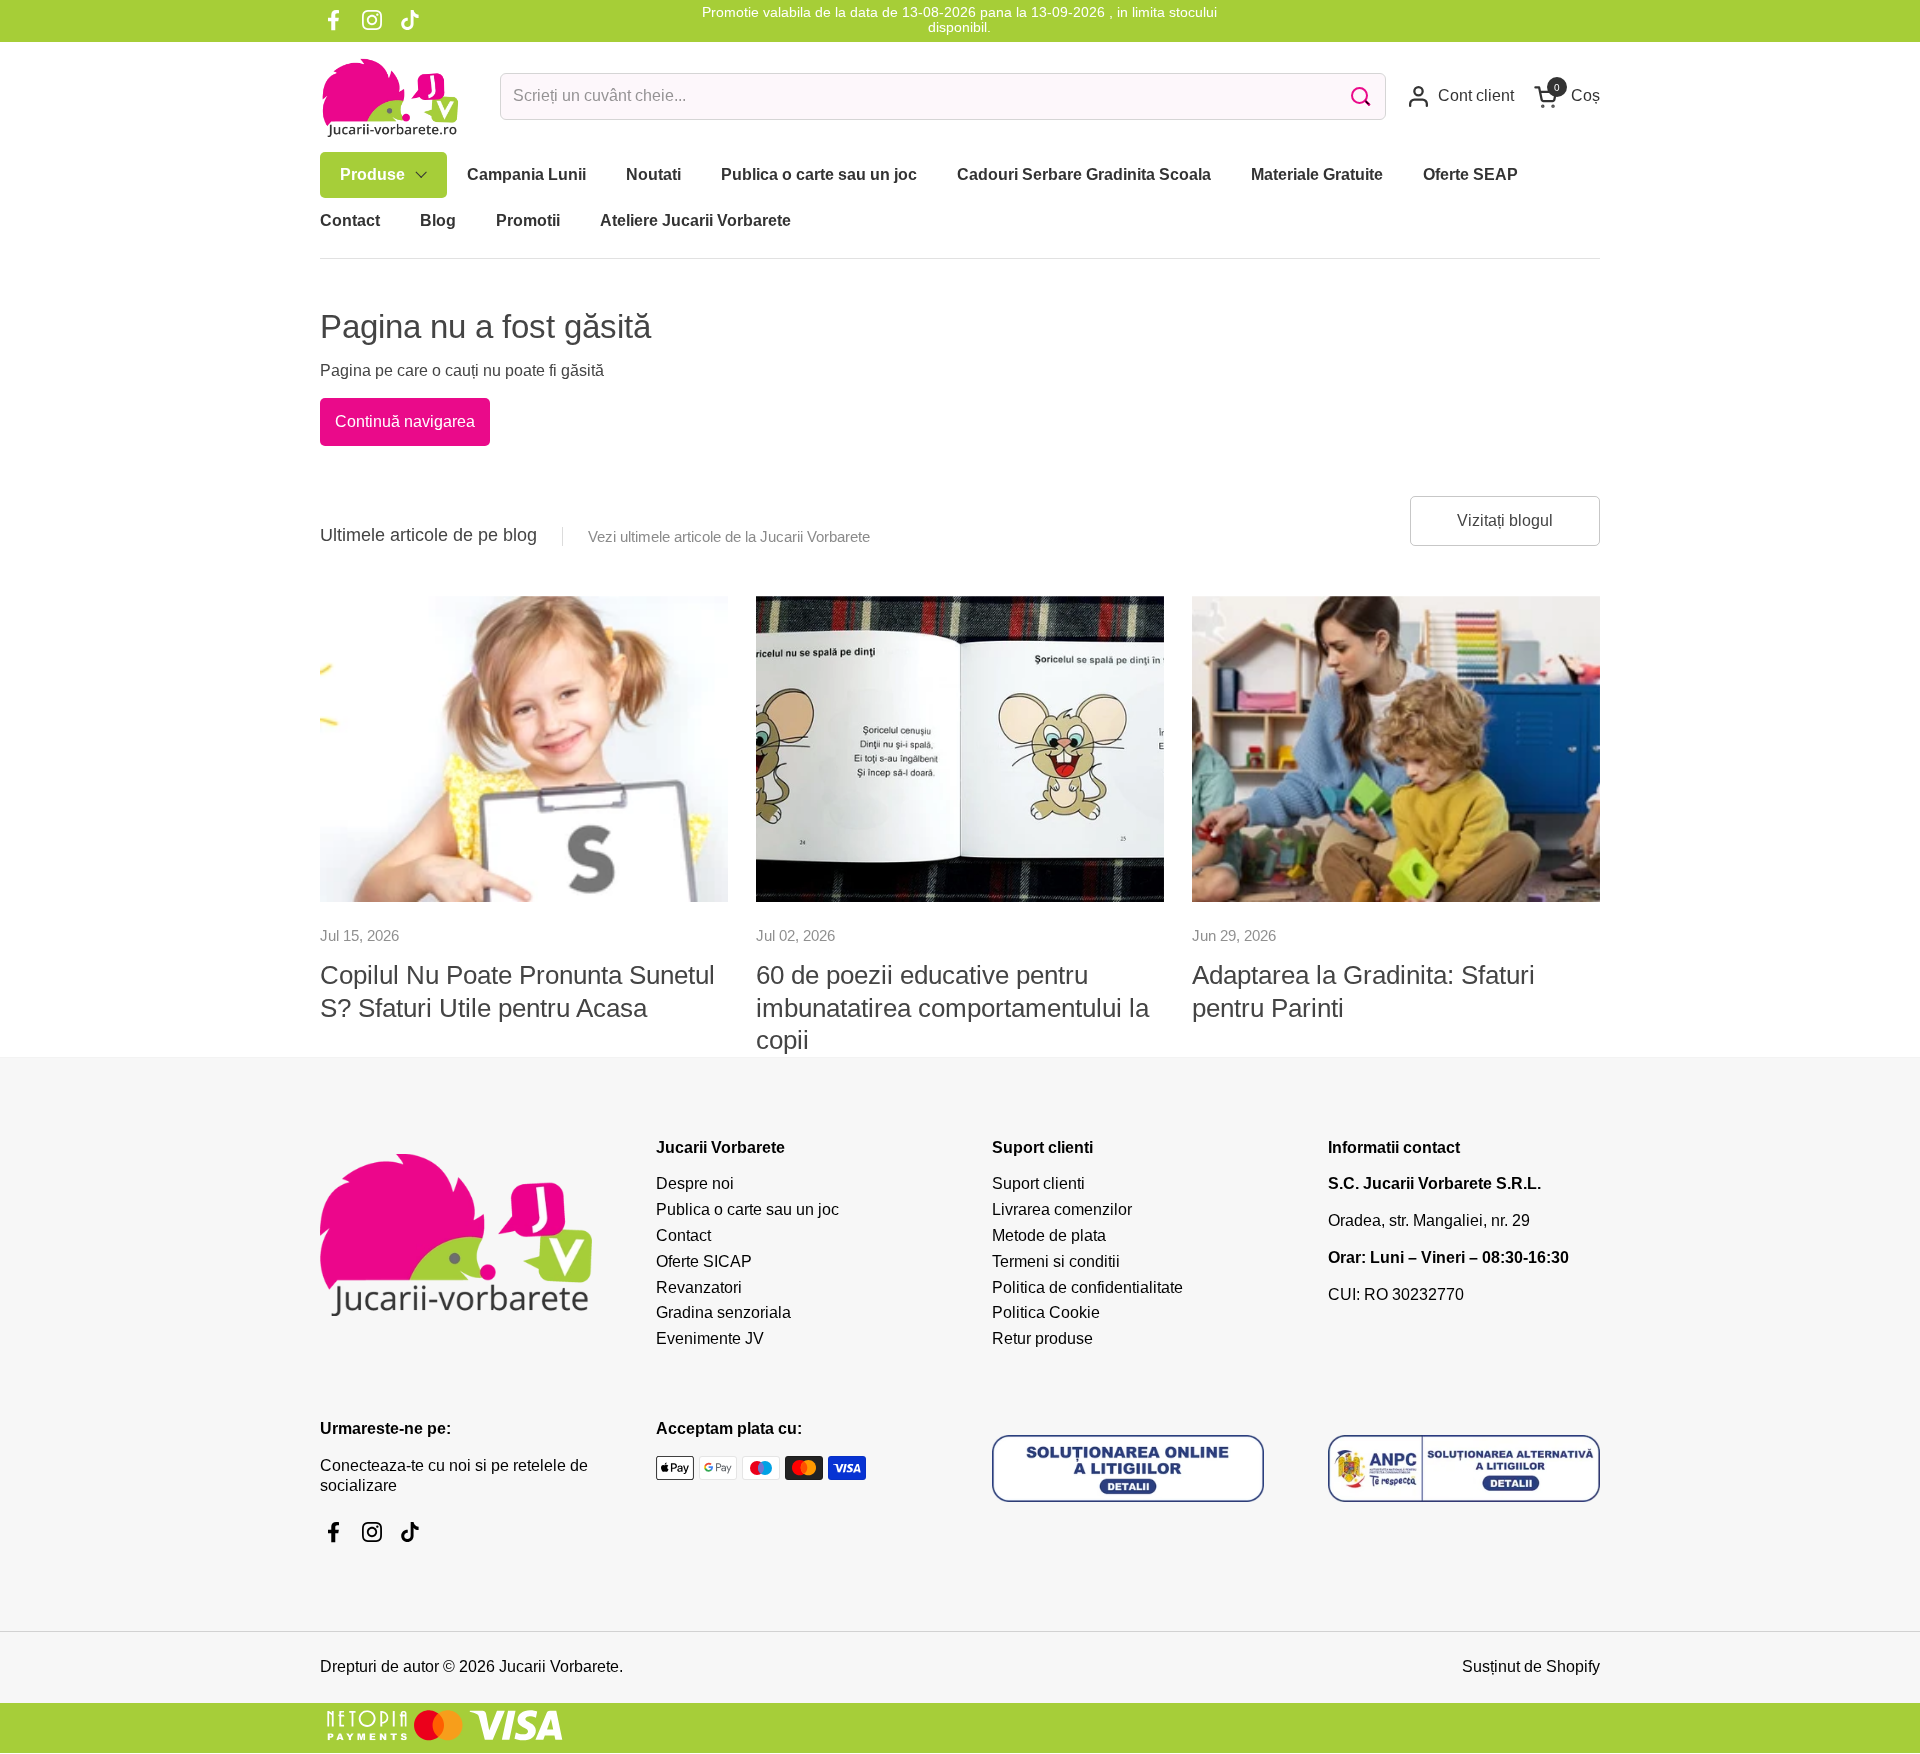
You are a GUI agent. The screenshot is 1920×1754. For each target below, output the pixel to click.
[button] (1567, 96)
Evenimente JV (710, 1338)
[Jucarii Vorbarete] (390, 97)
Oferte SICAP (704, 1261)
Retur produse (1042, 1338)
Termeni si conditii (1056, 1261)
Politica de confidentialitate (1087, 1287)
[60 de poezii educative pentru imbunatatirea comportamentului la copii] (960, 749)
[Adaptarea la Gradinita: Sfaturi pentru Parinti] (1396, 749)
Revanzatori (699, 1287)
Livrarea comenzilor (1062, 1209)
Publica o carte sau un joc (747, 1209)
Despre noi (695, 1183)
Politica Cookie (1046, 1312)
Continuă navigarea (405, 421)
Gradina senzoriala (723, 1312)
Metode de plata (1049, 1235)
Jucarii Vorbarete (559, 1666)
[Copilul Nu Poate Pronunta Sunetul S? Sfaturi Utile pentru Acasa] (524, 749)
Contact (683, 1235)
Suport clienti (1038, 1183)
